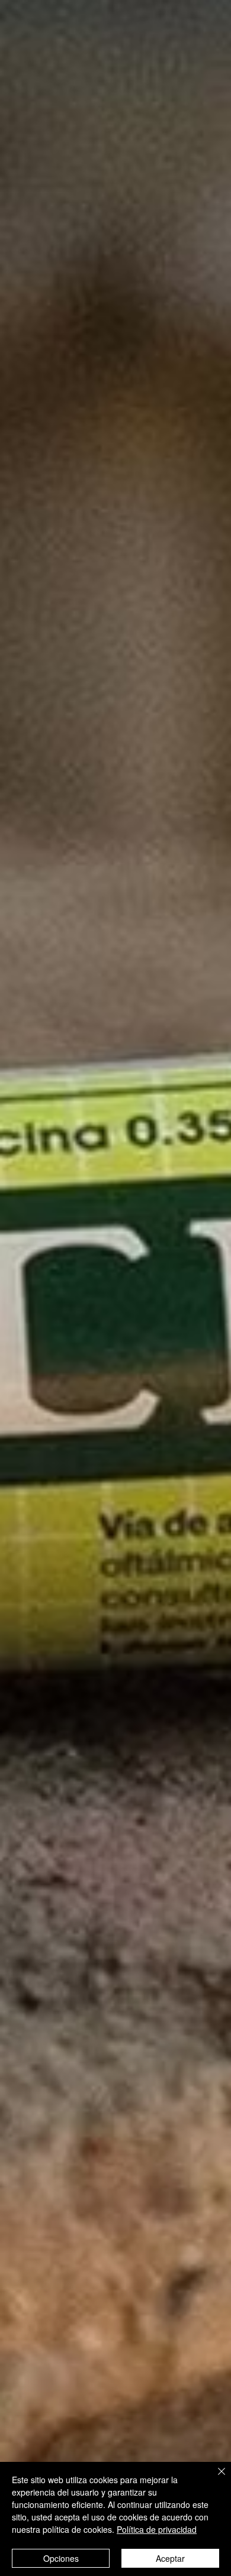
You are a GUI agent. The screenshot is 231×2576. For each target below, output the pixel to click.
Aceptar (170, 2558)
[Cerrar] (214, 2478)
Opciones (61, 2558)
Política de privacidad (157, 2529)
